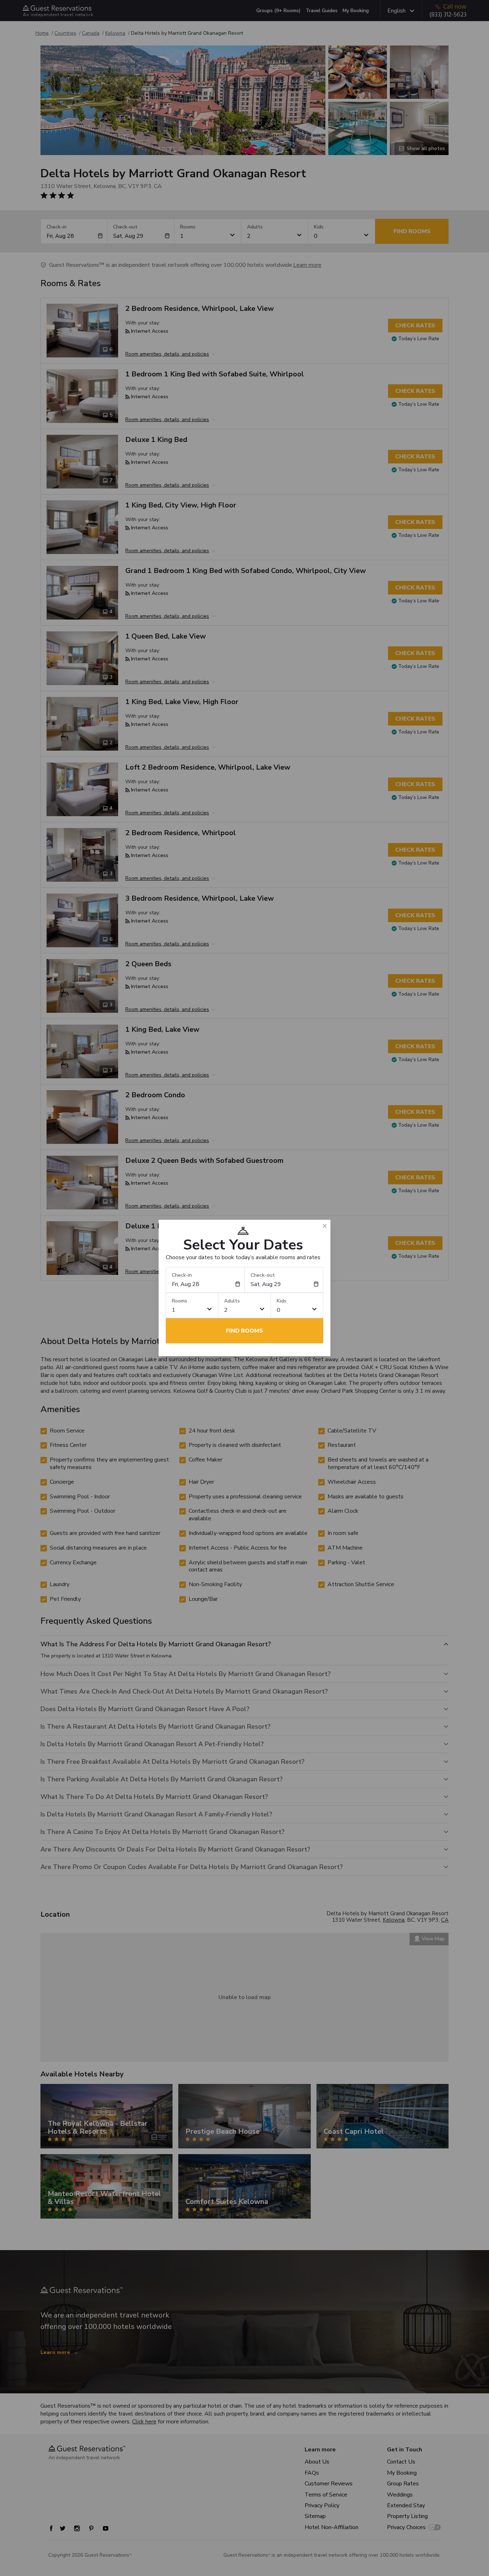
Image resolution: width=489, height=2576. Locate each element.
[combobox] (204, 1284)
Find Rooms (245, 1331)
